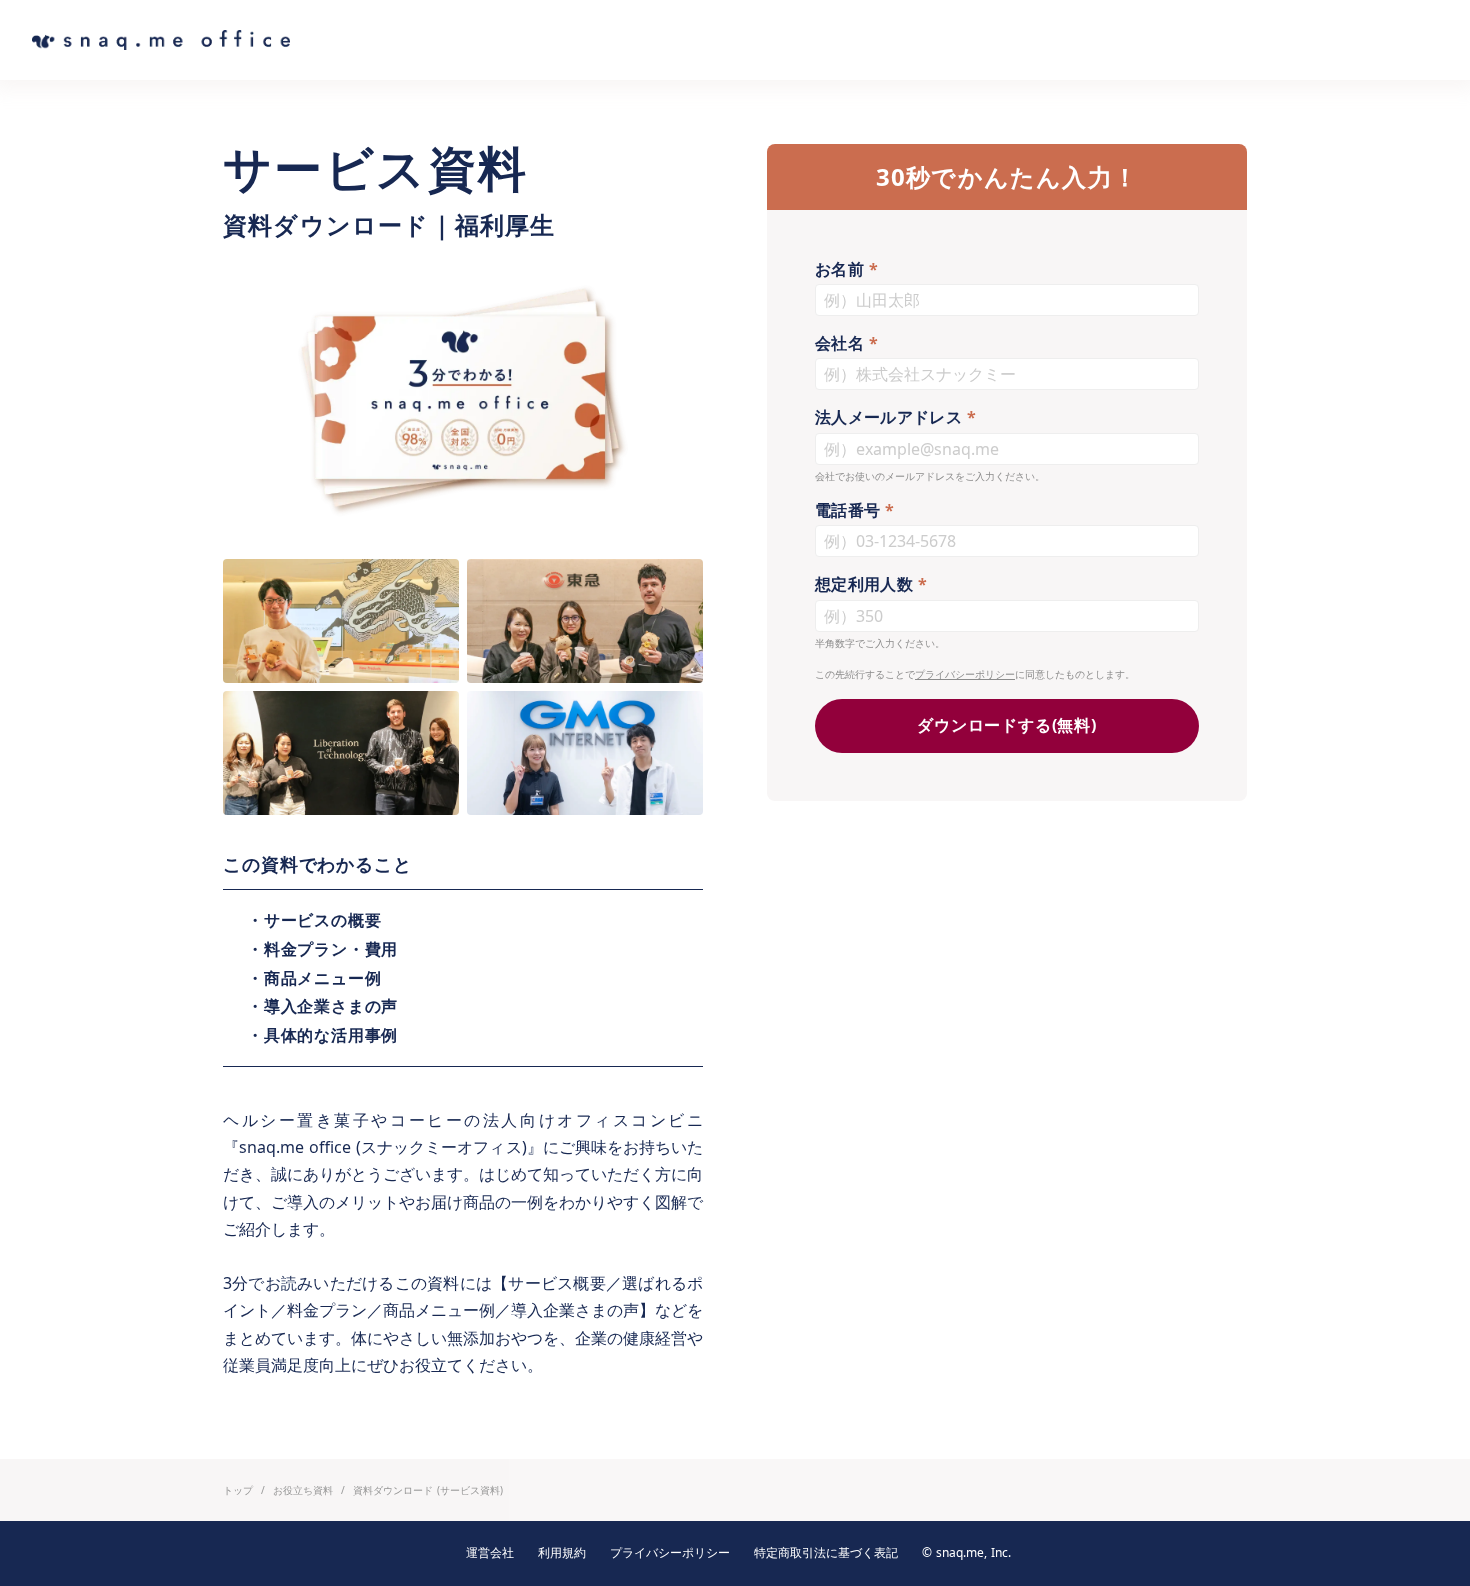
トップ (238, 1490)
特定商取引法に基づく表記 (826, 1553)
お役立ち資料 (303, 1490)
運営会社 (490, 1553)
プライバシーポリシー (965, 674)
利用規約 (562, 1553)
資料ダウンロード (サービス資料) (428, 1490)
